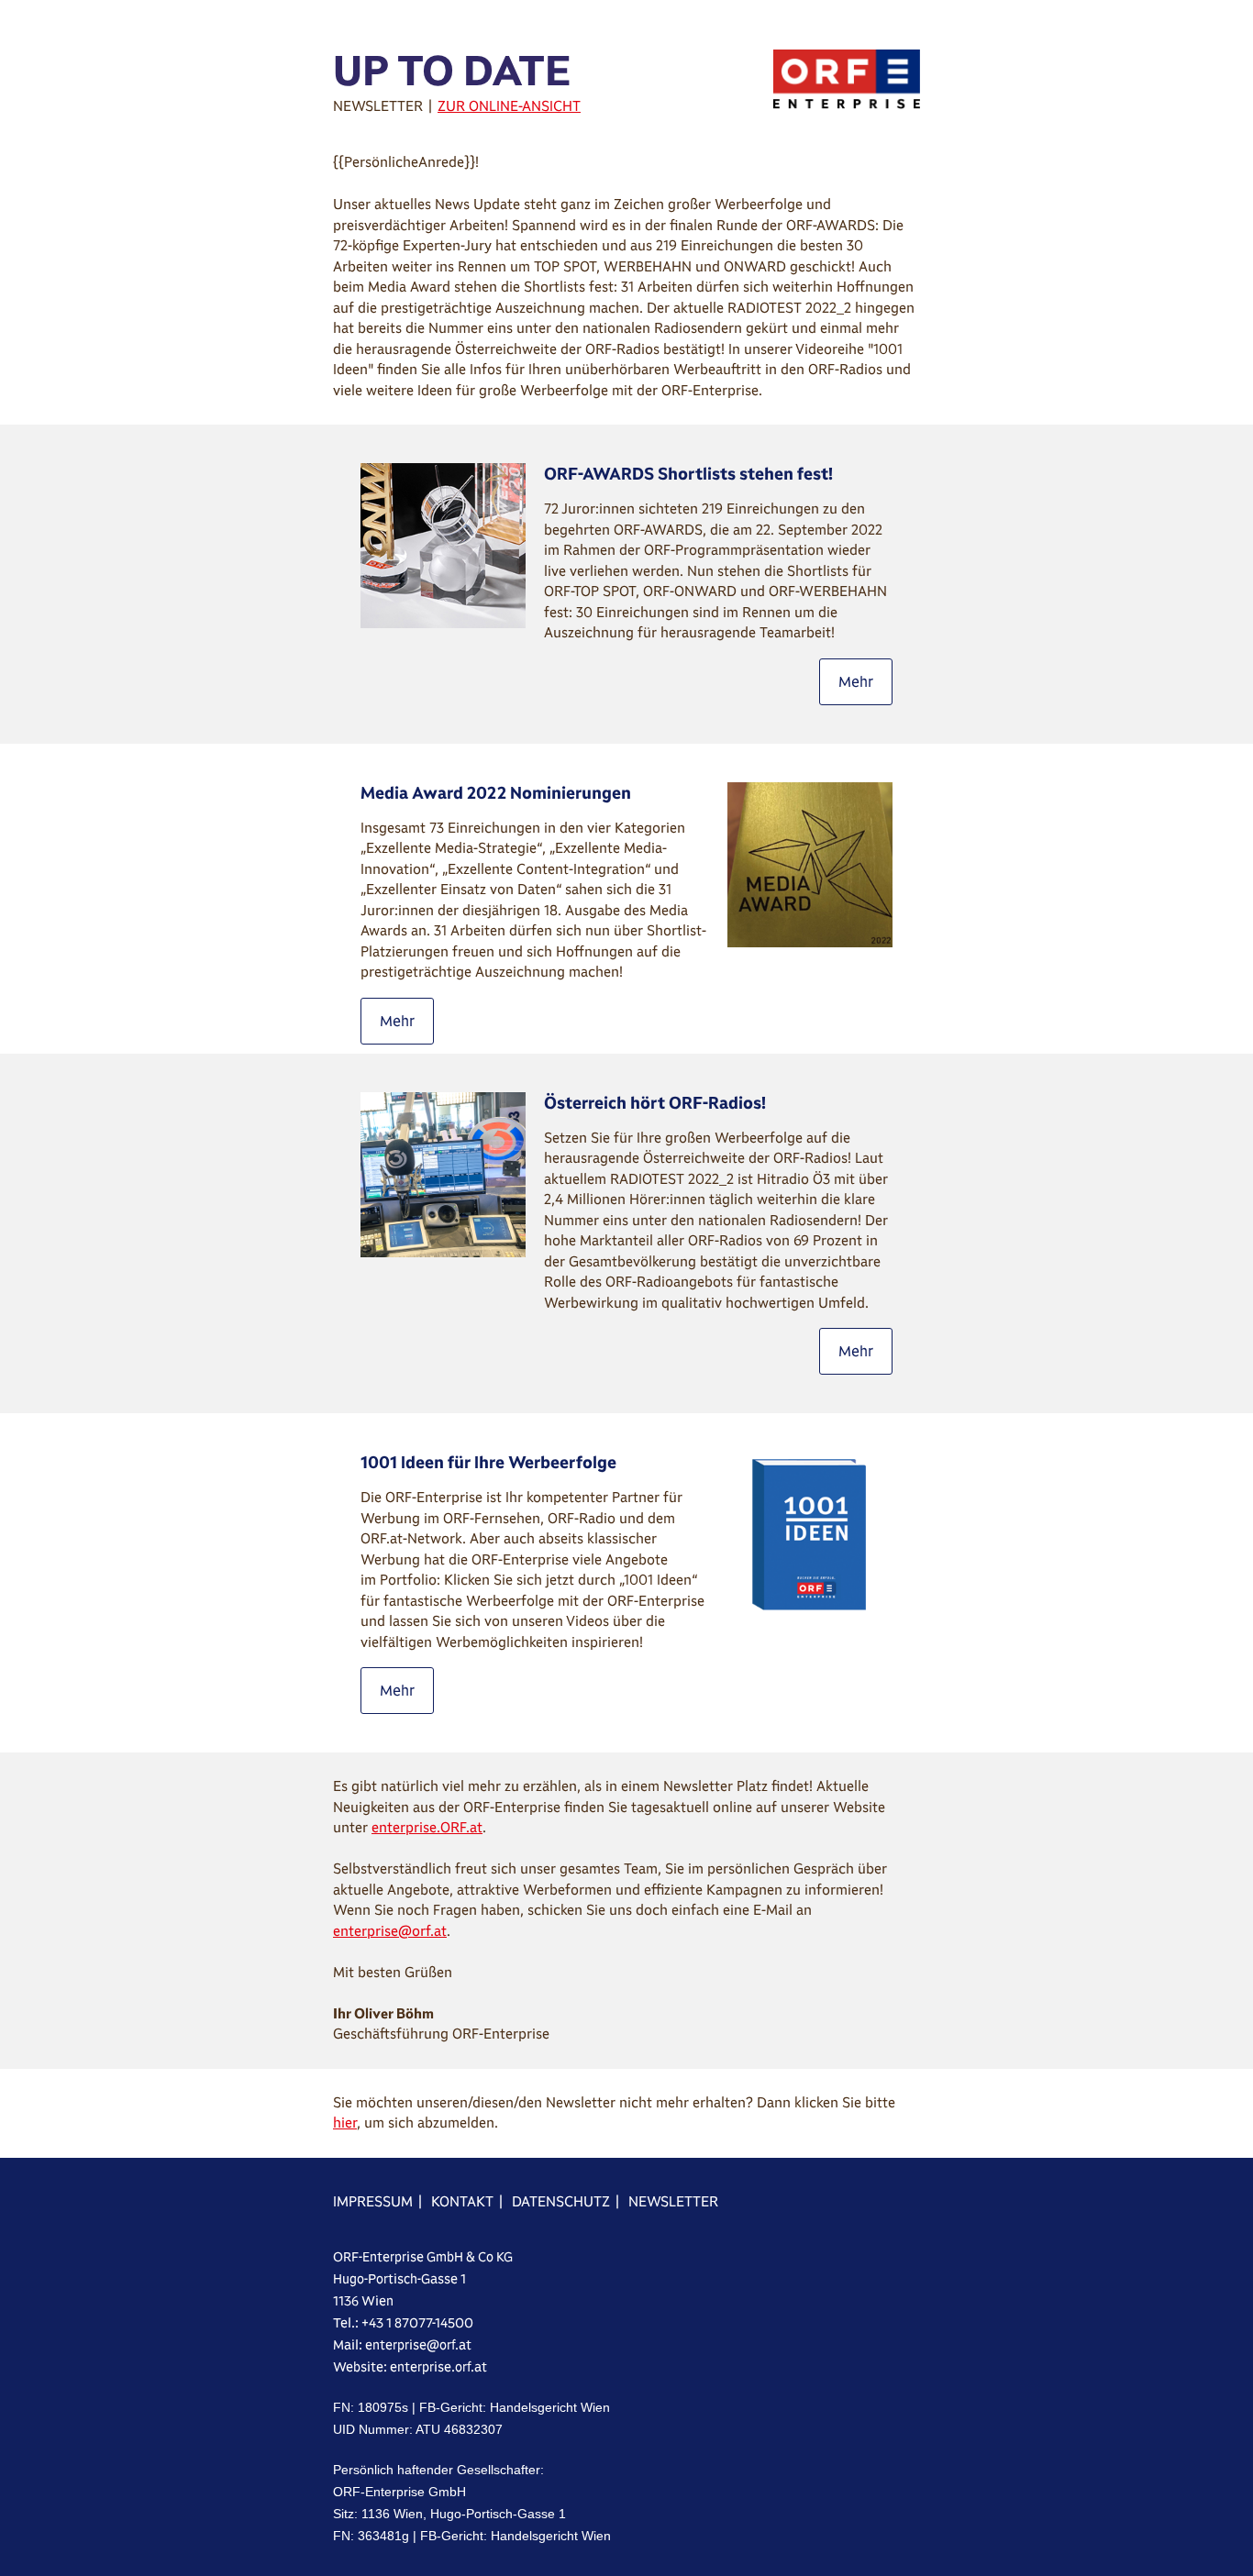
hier (345, 2123)
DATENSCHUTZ (561, 2201)
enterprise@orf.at (390, 1931)
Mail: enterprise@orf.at (402, 2345)
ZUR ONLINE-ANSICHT (509, 106)
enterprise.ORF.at (427, 1827)
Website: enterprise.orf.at (410, 2367)
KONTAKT (462, 2201)
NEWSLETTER (673, 2201)
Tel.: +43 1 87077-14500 (403, 2323)
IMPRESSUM (373, 2201)
